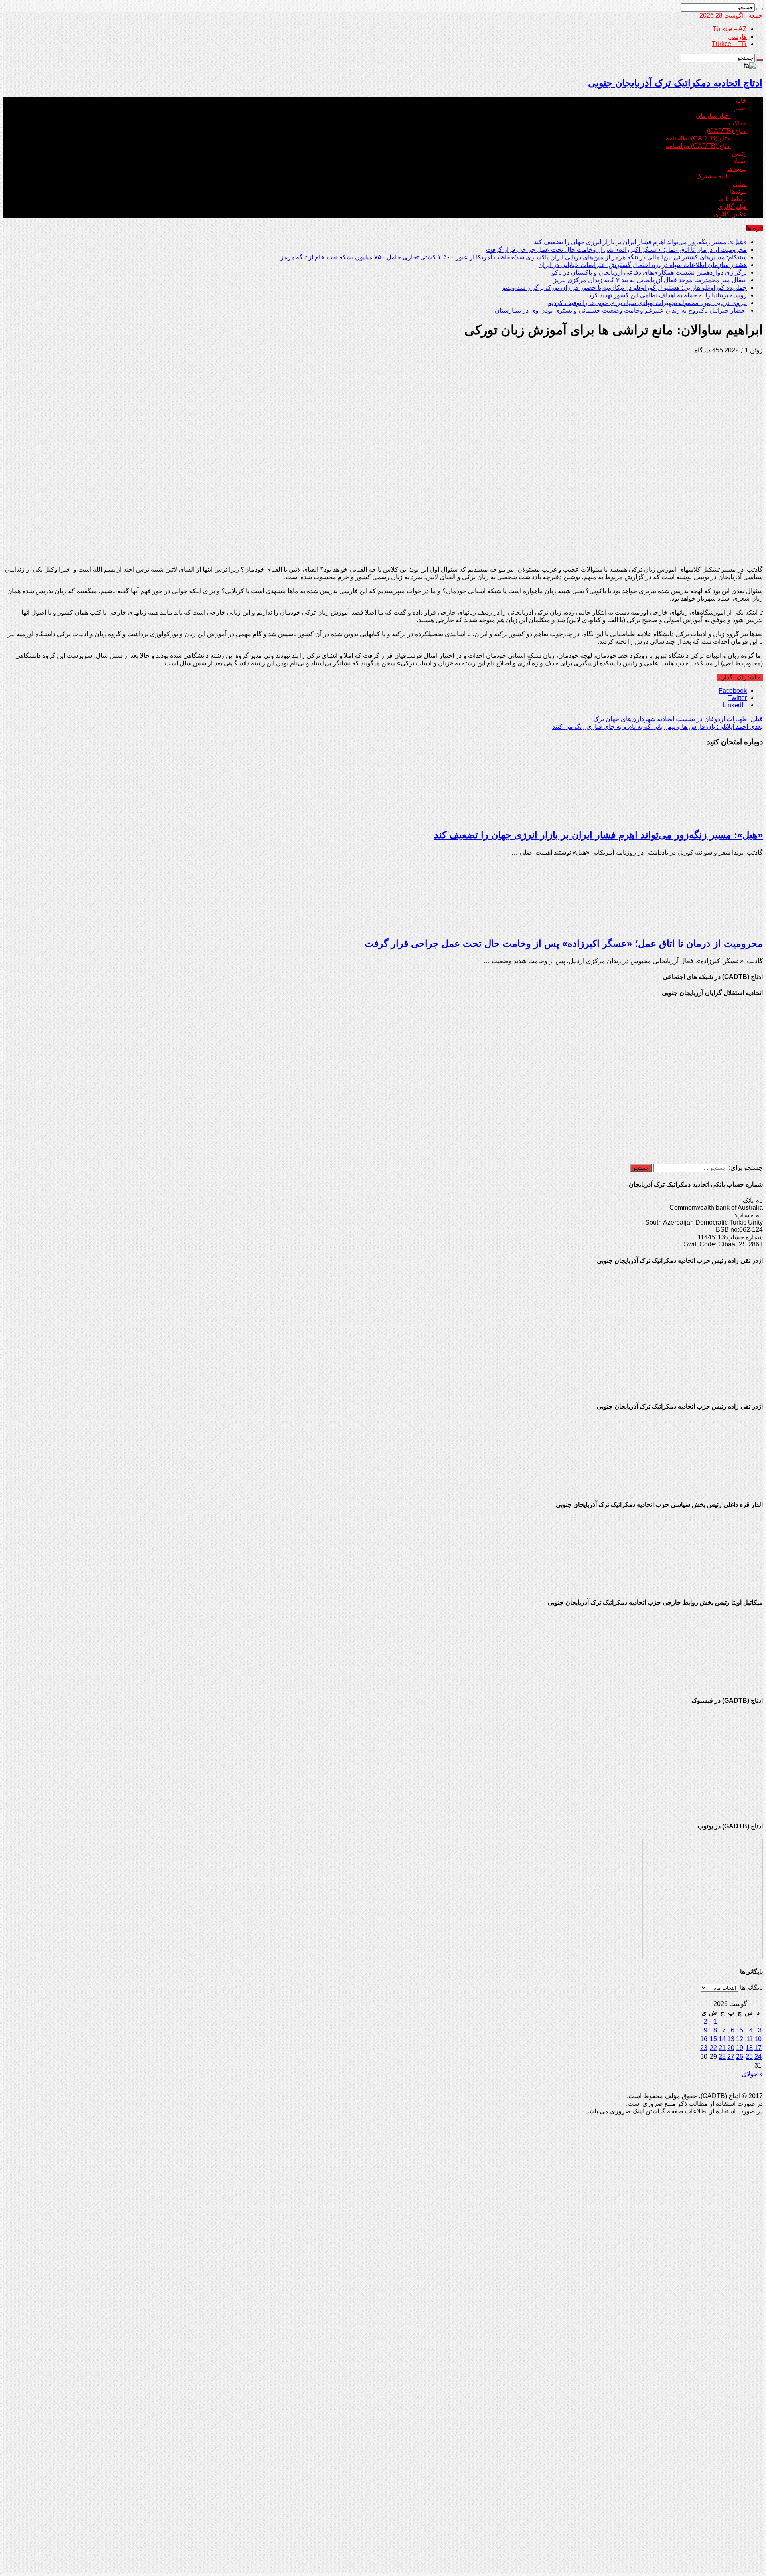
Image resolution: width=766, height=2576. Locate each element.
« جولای (752, 2074)
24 (758, 2057)
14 (722, 2039)
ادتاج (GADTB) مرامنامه (698, 146)
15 (713, 2039)
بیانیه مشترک (714, 176)
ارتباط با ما (732, 199)
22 (713, 2048)
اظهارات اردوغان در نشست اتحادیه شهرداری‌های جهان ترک (678, 719)
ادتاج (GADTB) (727, 131)
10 (758, 2039)
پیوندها (738, 191)
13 (731, 2039)
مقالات (738, 123)
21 (722, 2048)
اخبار (740, 108)
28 (722, 2057)
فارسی (737, 37)
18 (749, 2048)
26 (740, 2057)
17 (758, 2048)
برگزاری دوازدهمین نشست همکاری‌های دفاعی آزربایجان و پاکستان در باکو (649, 272)
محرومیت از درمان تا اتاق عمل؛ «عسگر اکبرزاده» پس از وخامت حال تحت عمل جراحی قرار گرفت (616, 250)
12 (740, 2039)
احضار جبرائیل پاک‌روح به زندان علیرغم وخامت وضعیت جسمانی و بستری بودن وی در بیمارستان (621, 310)
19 (740, 2048)
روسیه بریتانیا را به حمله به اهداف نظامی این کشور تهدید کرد (668, 295)
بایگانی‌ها (751, 1987)
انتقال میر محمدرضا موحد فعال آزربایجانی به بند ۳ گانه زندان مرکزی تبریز (650, 280)
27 (731, 2057)
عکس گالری (730, 214)
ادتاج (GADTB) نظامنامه (698, 138)
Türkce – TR (729, 44)
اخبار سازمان (713, 116)
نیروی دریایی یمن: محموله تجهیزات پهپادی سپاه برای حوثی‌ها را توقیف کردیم (647, 303)
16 (704, 2039)
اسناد (740, 161)
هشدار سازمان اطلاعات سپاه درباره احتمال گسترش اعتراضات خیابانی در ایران (643, 265)
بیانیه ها (737, 169)
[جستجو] (760, 9)
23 (704, 2048)
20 (731, 2048)
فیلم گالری (732, 207)
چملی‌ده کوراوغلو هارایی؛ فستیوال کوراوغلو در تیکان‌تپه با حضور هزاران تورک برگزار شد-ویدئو (625, 288)
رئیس (739, 153)
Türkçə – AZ (730, 29)
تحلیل (740, 184)
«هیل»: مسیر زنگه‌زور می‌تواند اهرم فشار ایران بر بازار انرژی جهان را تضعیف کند (640, 242)
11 (750, 2039)
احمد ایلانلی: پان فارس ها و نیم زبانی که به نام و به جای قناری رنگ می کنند (657, 727)
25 (749, 2057)
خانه (741, 100)
